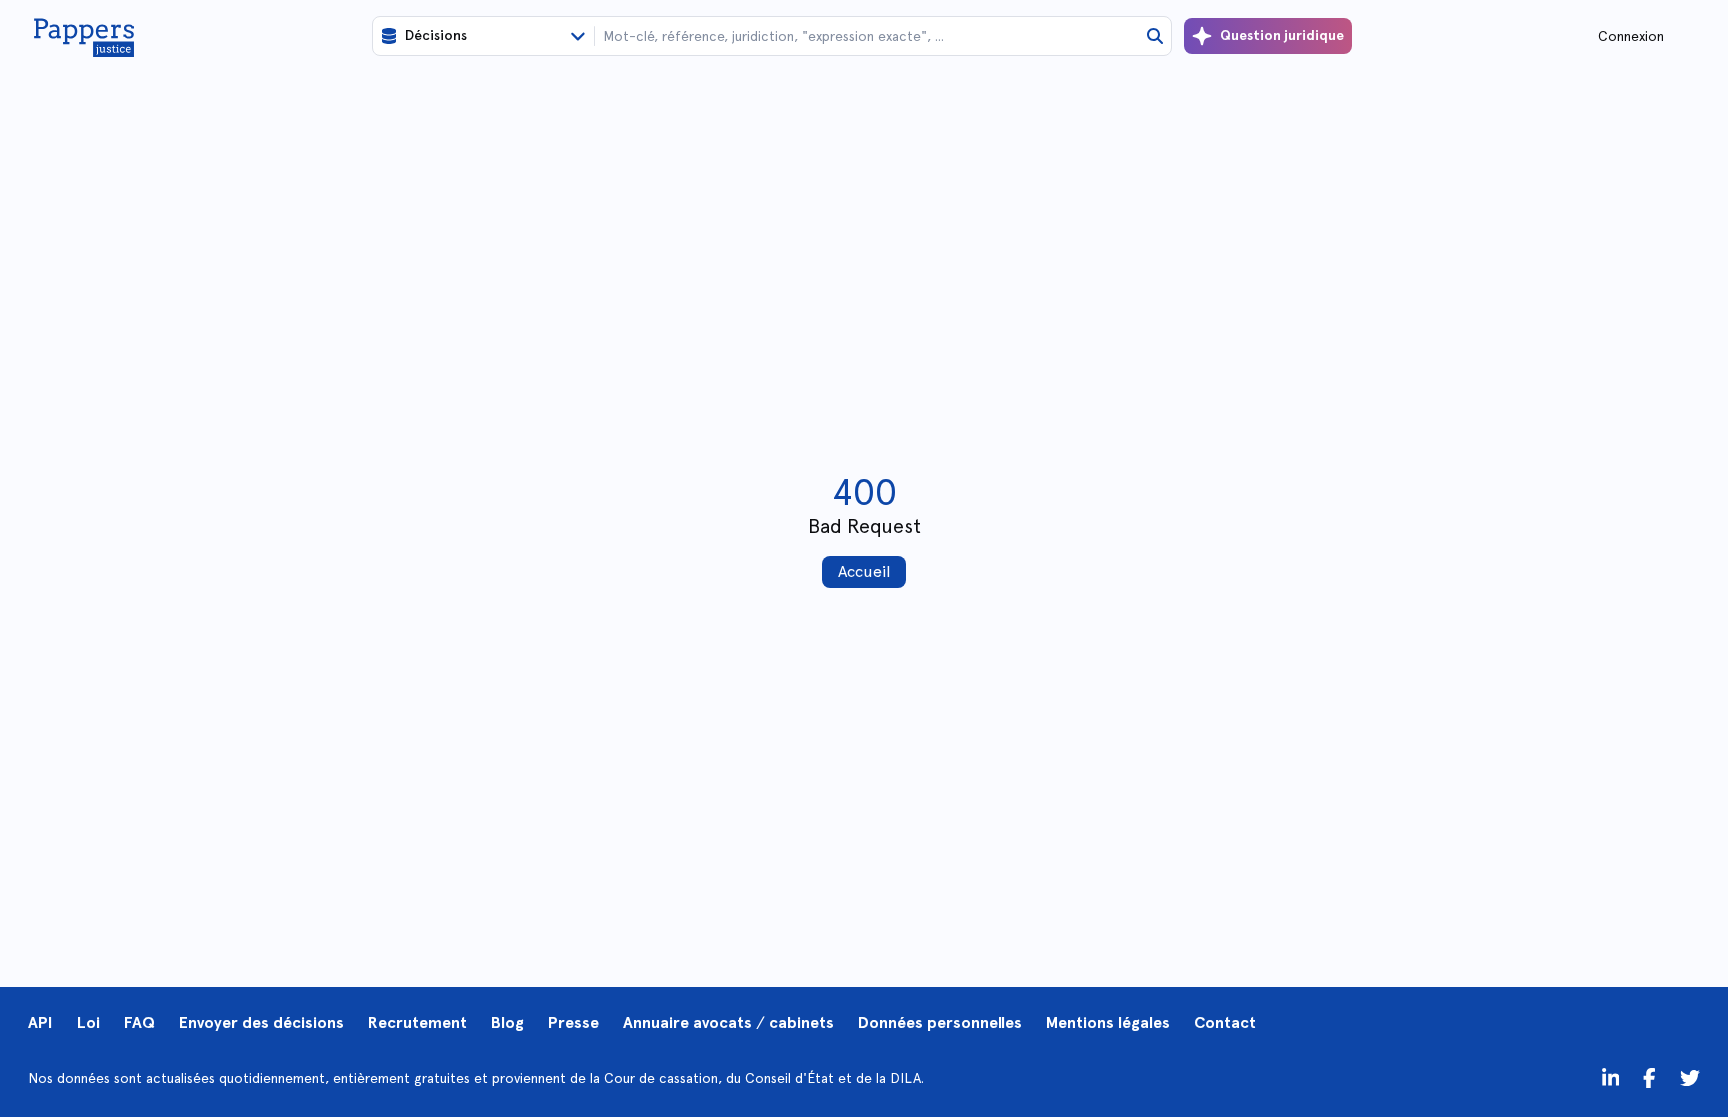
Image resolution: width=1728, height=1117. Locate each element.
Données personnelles (940, 1022)
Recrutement (417, 1022)
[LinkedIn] (1611, 1078)
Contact (1225, 1022)
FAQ (139, 1022)
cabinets (801, 1022)
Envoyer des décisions (261, 1022)
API (40, 1022)
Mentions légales (1108, 1022)
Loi (88, 1022)
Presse (573, 1022)
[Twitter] (1649, 1078)
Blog (507, 1022)
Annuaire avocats (687, 1022)
